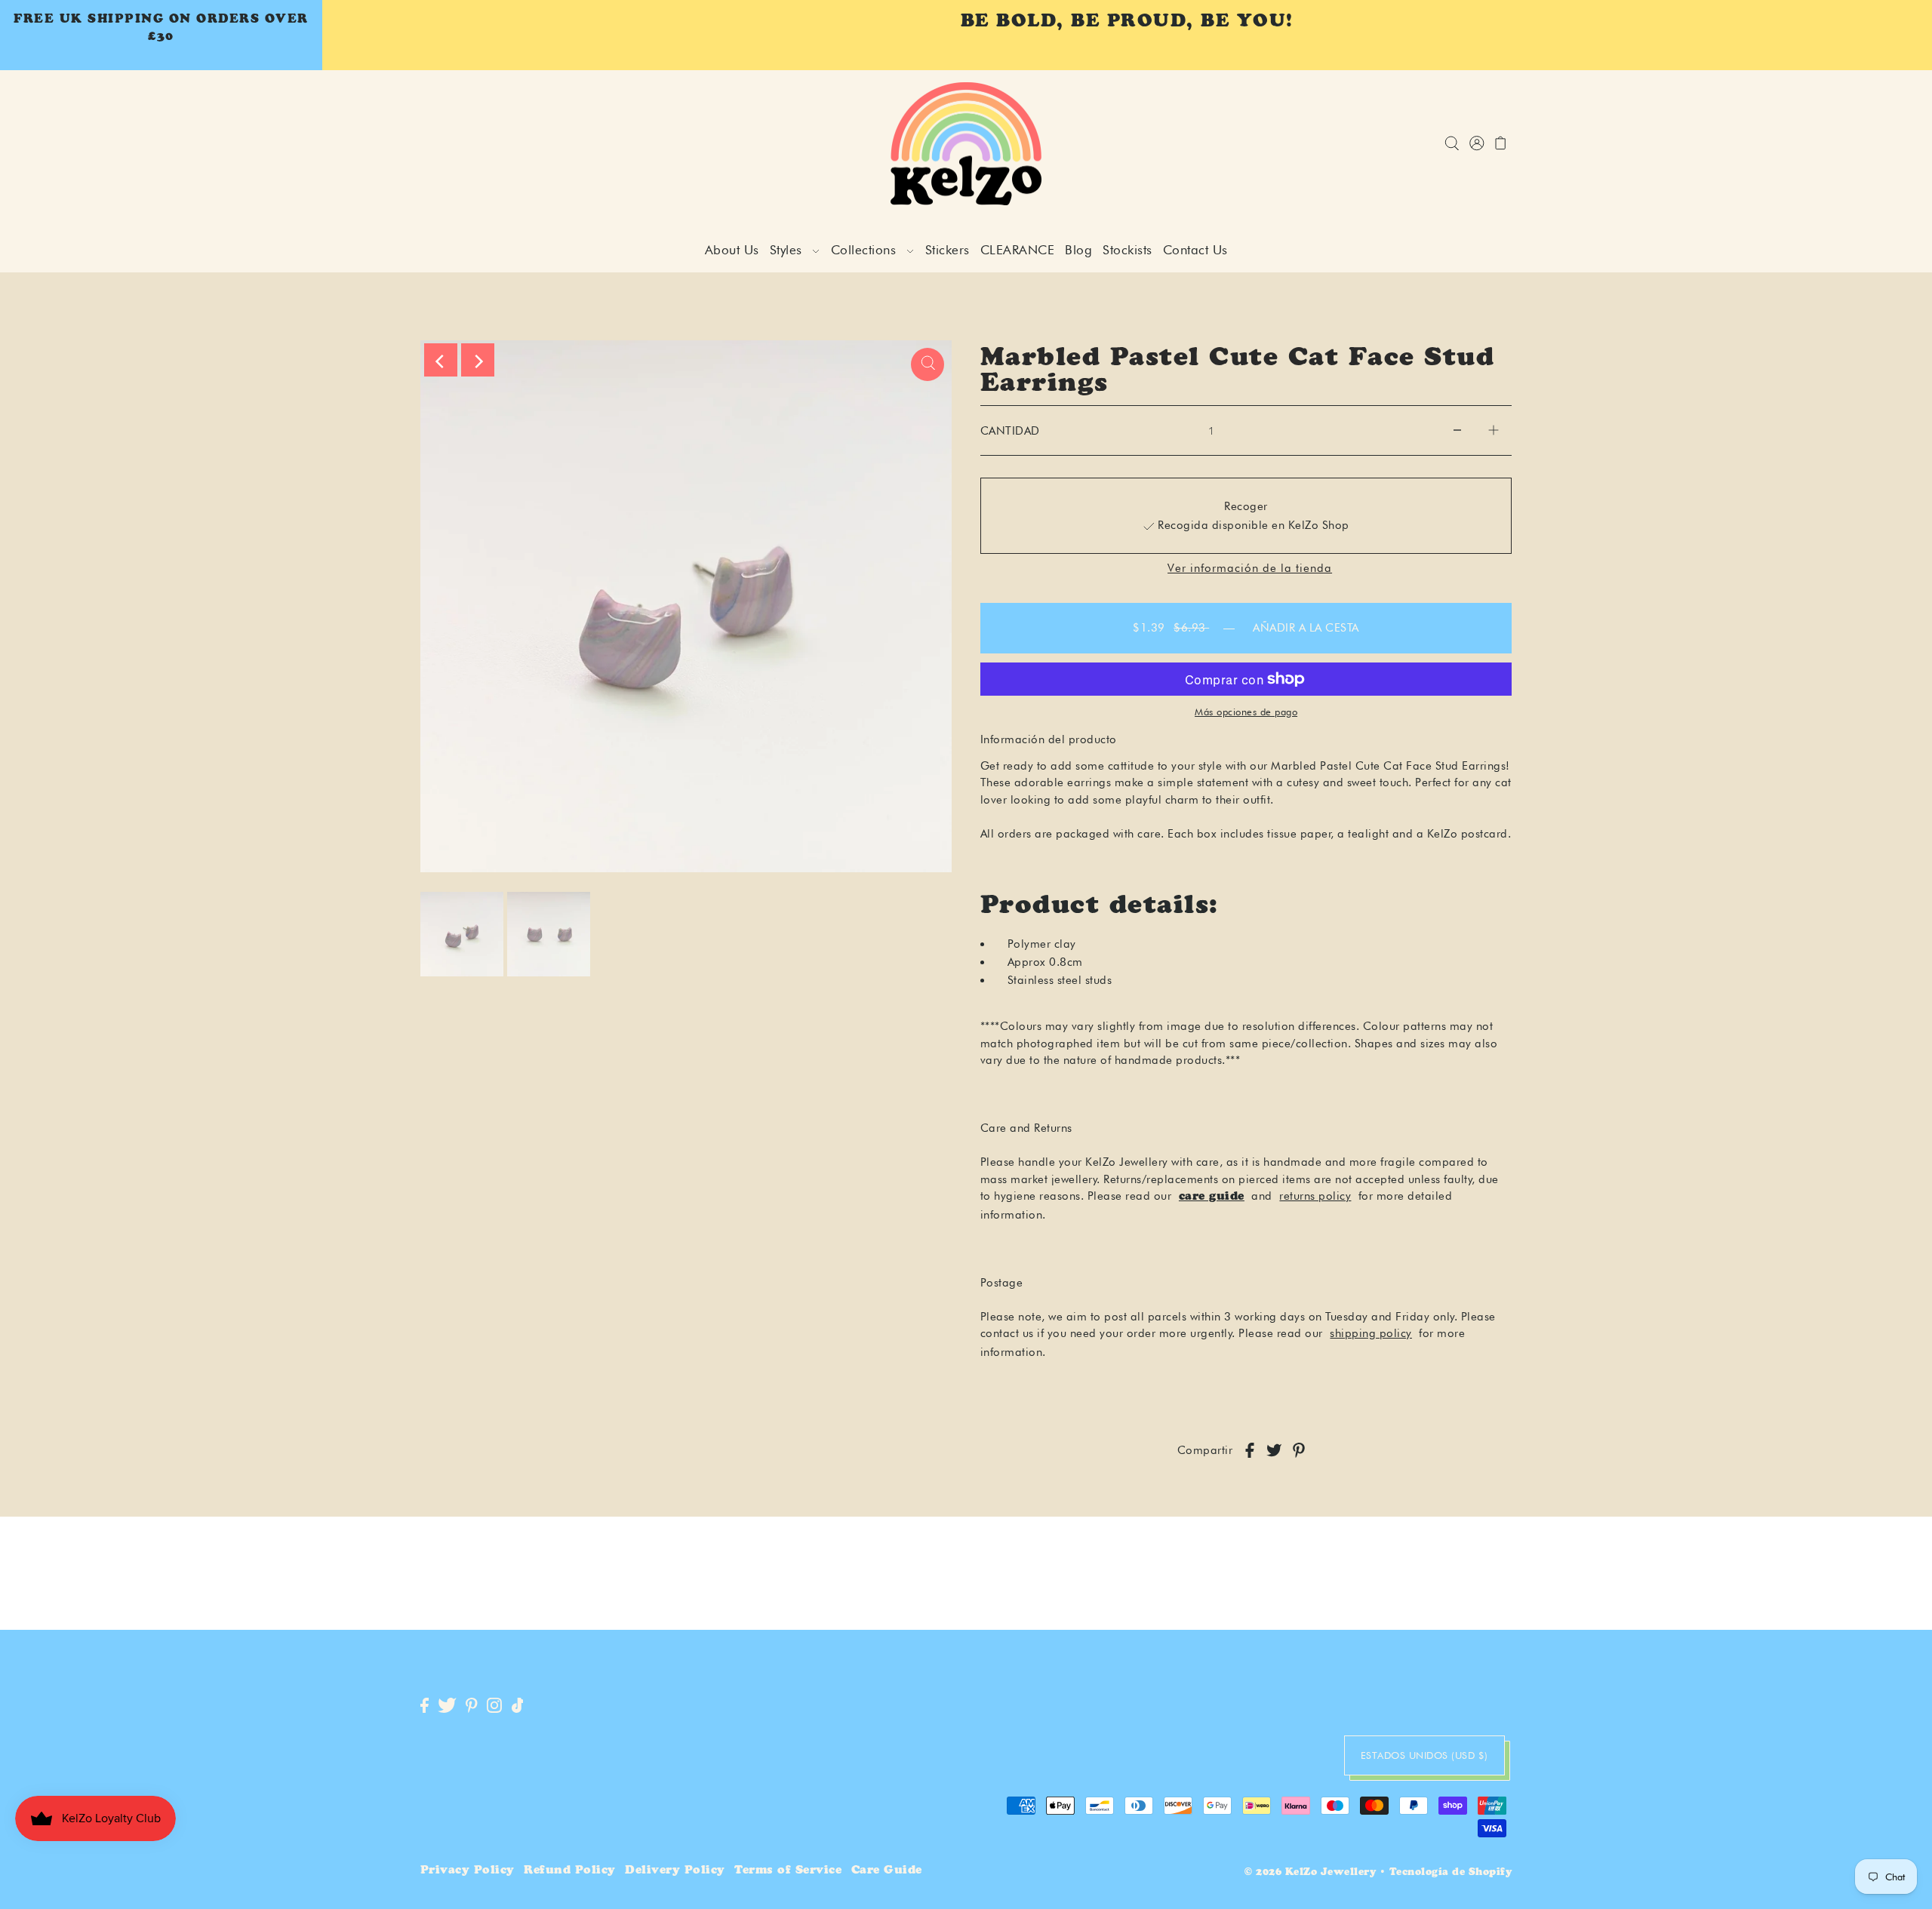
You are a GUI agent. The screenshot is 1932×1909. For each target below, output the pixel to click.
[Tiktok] (518, 1706)
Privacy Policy (468, 1871)
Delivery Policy (675, 1871)
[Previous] (441, 360)
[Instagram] (494, 1706)
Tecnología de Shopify (1451, 1873)
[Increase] (1494, 431)
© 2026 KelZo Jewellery (1310, 1873)
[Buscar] (1452, 144)
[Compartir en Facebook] (1250, 1451)
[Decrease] (1457, 431)
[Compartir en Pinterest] (1299, 1451)
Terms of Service (788, 1871)
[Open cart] (1501, 144)
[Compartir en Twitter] (1274, 1451)
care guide (1212, 1197)
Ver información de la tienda (1250, 569)
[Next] (478, 360)
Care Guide (887, 1871)
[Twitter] (447, 1706)
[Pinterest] (472, 1706)
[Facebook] (425, 1706)
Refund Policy (570, 1871)
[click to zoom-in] (928, 364)
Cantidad (1010, 431)
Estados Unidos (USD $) (1424, 1755)
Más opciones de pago (1246, 712)
